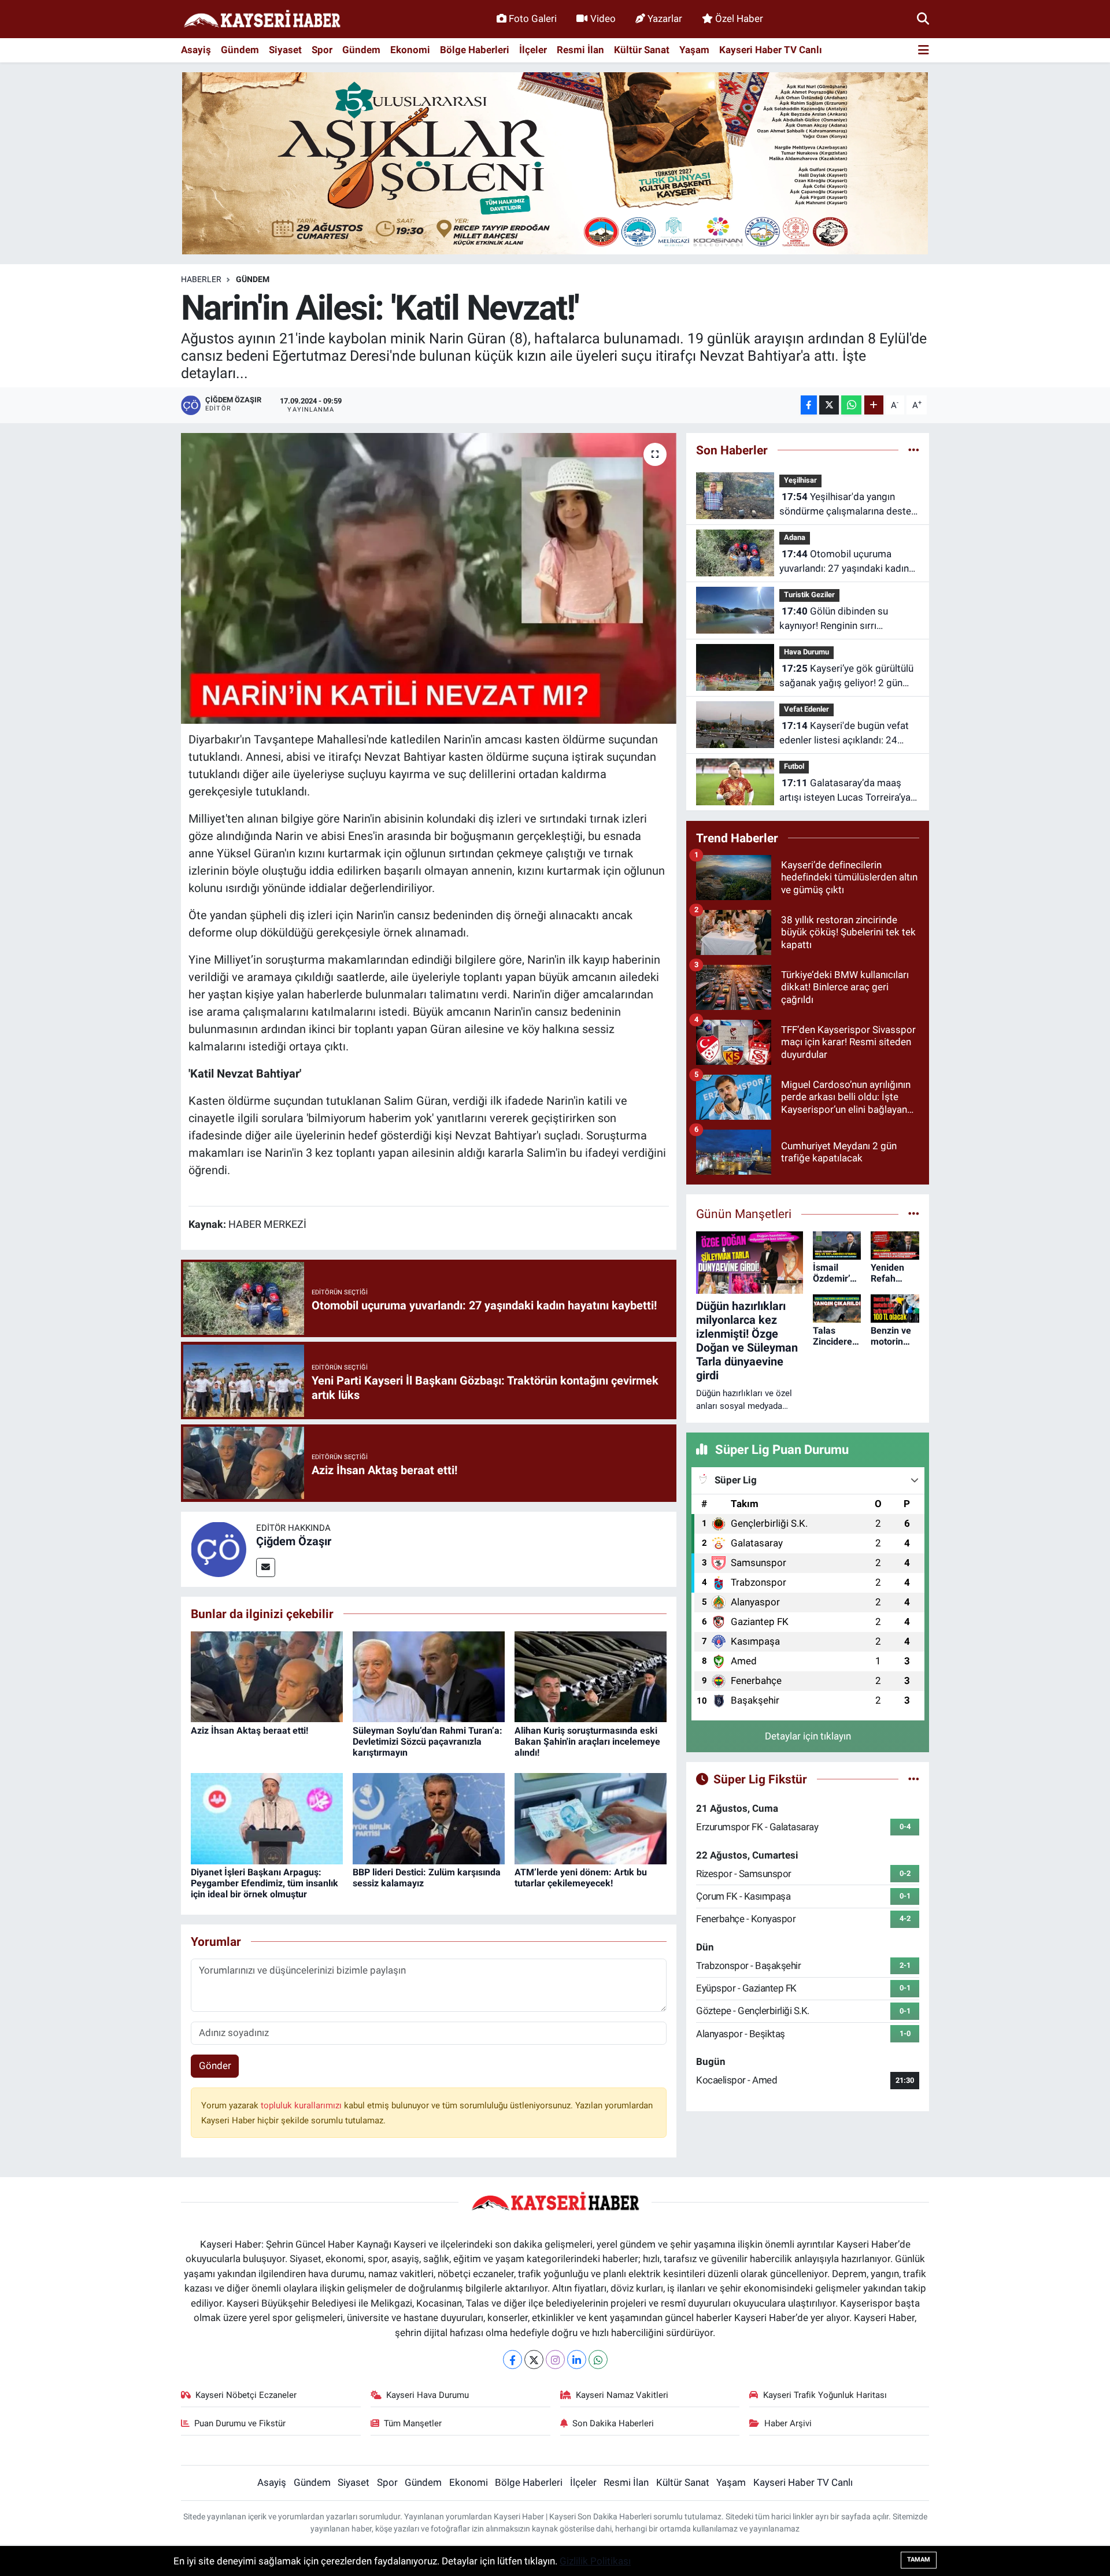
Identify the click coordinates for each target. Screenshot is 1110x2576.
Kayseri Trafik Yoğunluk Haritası (825, 2395)
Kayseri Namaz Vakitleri (622, 2395)
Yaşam (694, 50)
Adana (795, 537)
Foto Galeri (533, 18)
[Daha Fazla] (874, 405)
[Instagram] (555, 2360)
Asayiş (196, 50)
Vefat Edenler (806, 709)
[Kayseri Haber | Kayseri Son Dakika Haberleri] (262, 19)
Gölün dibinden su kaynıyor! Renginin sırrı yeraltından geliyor (834, 619)
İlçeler (533, 50)
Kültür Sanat (642, 50)
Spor (322, 50)
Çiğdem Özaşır (294, 1541)
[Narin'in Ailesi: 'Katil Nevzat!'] (429, 578)
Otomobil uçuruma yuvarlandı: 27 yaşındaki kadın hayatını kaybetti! (844, 562)
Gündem (240, 50)
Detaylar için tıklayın (808, 1736)
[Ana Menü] (924, 51)
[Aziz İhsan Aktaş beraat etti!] (267, 1676)
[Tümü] (914, 450)
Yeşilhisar (800, 480)
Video (603, 18)
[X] (534, 2360)
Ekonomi (410, 50)
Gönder (215, 2066)
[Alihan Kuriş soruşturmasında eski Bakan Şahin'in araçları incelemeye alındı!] (591, 1676)
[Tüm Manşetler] (914, 1213)
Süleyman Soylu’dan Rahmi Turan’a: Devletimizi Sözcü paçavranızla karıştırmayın (428, 1742)
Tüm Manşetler (413, 2423)
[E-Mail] (266, 1568)
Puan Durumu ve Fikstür (240, 2423)
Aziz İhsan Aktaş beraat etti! (249, 1731)
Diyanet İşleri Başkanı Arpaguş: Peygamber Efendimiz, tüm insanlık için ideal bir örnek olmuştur (264, 1883)
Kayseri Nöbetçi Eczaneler (246, 2395)
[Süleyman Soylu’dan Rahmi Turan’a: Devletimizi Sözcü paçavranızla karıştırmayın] (429, 1676)
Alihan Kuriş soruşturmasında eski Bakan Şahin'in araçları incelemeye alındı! (587, 1742)
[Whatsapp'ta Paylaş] (851, 405)
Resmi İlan (580, 50)
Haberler (201, 279)
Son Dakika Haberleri (613, 2423)
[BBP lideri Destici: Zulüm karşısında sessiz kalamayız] (429, 1818)
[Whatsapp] (598, 2360)
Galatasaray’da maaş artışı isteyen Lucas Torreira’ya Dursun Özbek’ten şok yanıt (845, 791)
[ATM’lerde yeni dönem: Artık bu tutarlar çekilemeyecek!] (591, 1818)
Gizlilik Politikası (595, 2561)
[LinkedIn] (577, 2360)
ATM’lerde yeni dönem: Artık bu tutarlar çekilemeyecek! (581, 1878)
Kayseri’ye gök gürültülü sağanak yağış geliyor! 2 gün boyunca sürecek (846, 677)
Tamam (919, 2560)
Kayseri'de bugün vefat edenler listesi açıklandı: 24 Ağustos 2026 (844, 734)
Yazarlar (665, 18)
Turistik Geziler (809, 595)
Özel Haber (739, 18)
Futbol (794, 766)
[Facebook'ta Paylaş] (809, 405)
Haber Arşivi (788, 2423)
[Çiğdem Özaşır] (219, 1548)
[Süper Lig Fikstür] (914, 1779)
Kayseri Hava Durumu (428, 2395)
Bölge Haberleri (475, 50)
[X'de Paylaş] (829, 405)
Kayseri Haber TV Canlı (771, 50)
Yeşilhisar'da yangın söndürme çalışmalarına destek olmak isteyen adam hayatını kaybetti (848, 505)
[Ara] (923, 18)
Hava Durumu (806, 652)
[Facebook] (513, 2360)
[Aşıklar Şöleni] (555, 162)
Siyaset (285, 50)
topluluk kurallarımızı (302, 2105)
